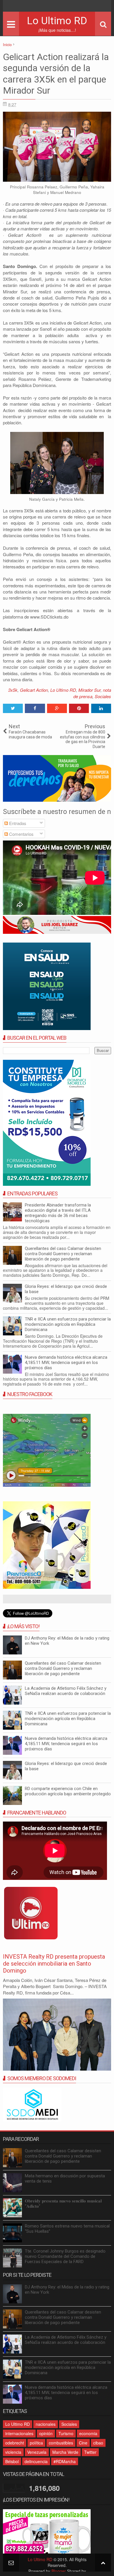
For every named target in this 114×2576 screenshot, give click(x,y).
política (36, 2443)
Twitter (90, 2452)
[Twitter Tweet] (13, 708)
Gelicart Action (34, 690)
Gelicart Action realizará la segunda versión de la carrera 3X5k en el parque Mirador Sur (56, 74)
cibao (98, 2443)
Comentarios (21, 834)
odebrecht (15, 2443)
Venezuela (37, 2452)
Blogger (59, 2571)
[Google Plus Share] (57, 708)
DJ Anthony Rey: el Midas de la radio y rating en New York (67, 1641)
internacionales (19, 2433)
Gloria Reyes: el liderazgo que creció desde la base (66, 1289)
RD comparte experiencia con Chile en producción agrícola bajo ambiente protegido (68, 1791)
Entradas (17, 823)
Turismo (66, 2433)
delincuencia (36, 2461)
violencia (13, 2452)
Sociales (103, 696)
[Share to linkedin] (101, 708)
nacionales (46, 2424)
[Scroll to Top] (103, 2562)
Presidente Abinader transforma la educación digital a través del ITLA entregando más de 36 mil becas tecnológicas (58, 1213)
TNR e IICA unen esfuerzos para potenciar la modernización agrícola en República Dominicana (68, 1324)
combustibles (61, 2443)
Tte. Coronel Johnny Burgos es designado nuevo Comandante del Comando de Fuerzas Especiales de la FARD (65, 2256)
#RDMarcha (65, 2461)
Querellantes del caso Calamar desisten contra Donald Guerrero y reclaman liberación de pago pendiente (63, 1254)
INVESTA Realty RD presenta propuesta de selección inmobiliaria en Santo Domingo (54, 1964)
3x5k (13, 690)
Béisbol (12, 2461)
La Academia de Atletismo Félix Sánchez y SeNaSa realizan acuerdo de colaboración (66, 1691)
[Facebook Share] (35, 708)
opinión (46, 2433)
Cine (83, 2443)
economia (88, 2433)
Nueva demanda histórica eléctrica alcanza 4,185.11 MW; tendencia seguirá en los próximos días (66, 1363)
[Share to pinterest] (79, 708)
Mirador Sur (89, 690)
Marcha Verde (65, 2452)
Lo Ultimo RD (57, 21)
